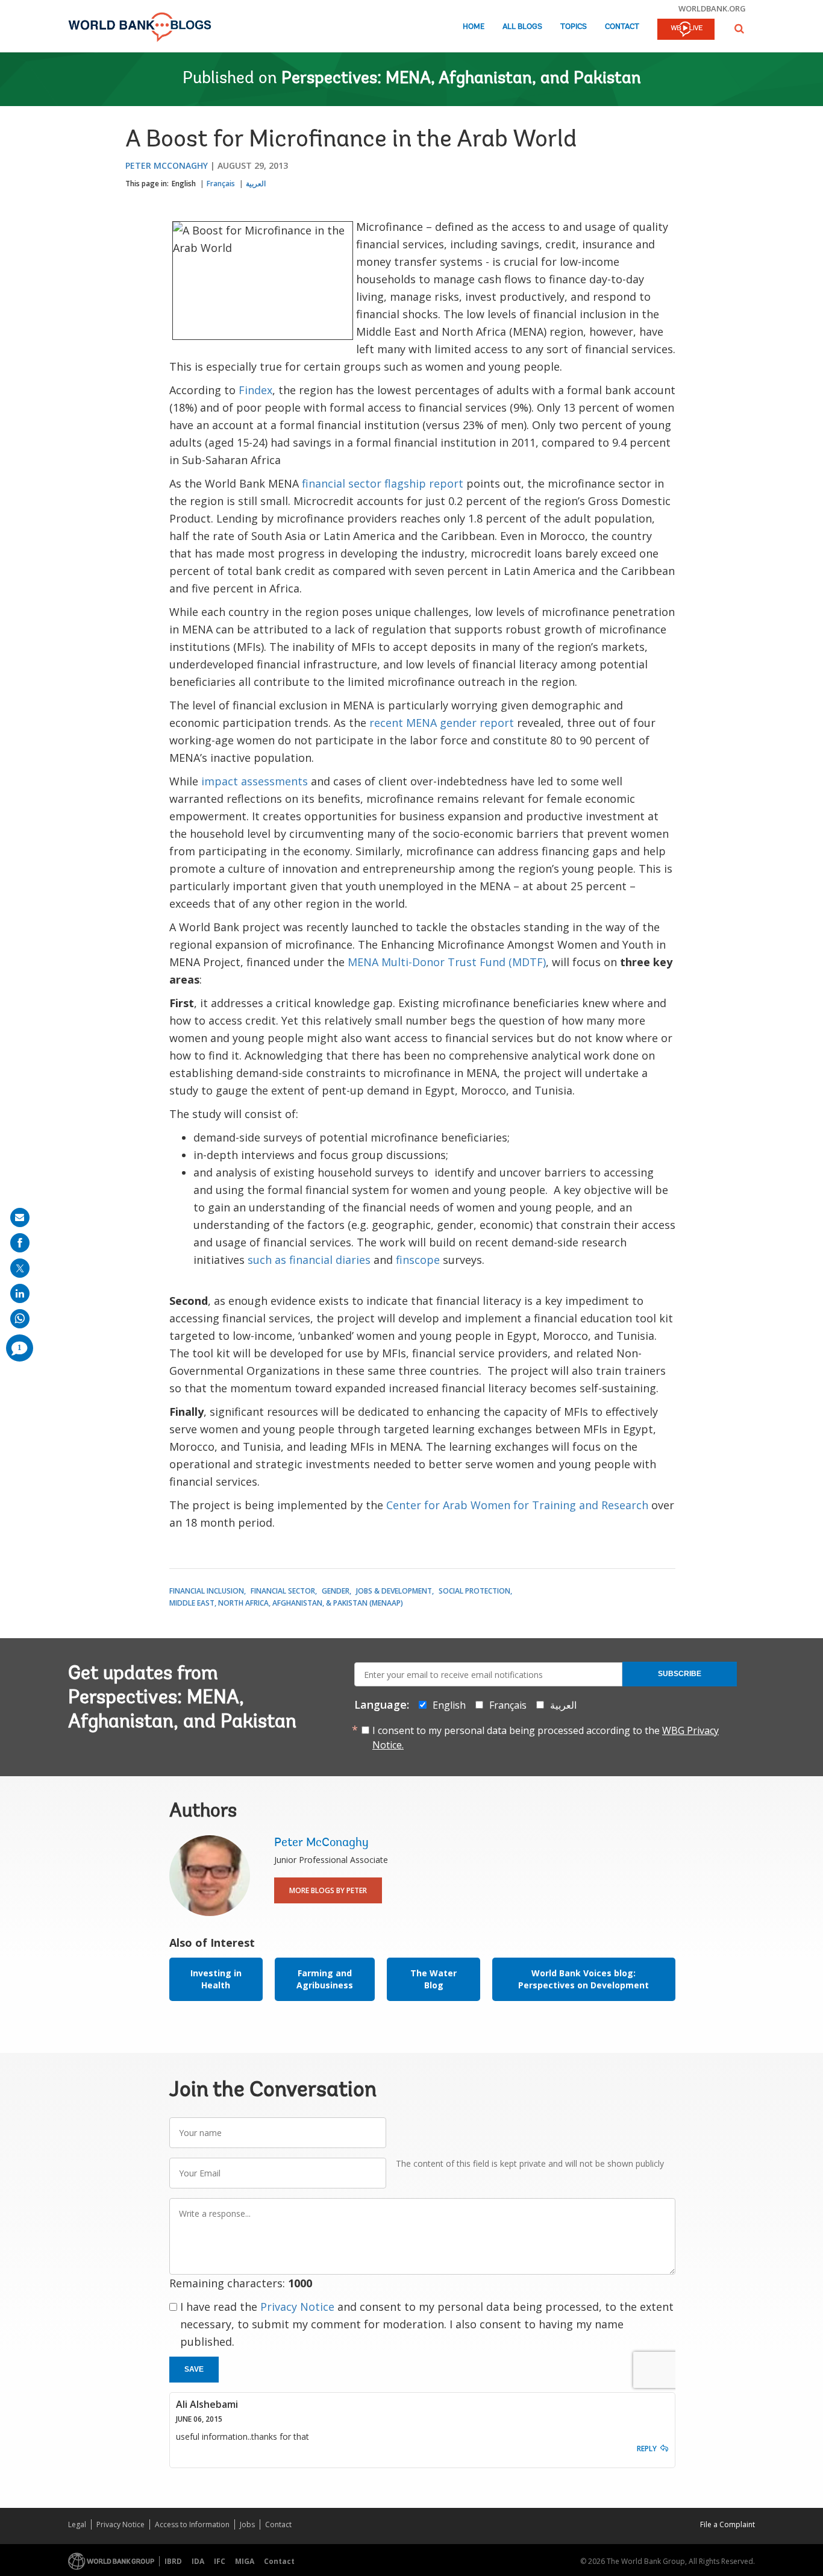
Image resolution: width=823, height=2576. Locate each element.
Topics (574, 27)
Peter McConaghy (167, 165)
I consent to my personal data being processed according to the (546, 1738)
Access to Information (192, 2524)
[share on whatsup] (20, 1319)
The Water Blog (433, 1979)
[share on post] (20, 1268)
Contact (622, 27)
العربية (256, 184)
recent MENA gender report (442, 723)
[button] (739, 29)
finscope (419, 1260)
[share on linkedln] (20, 1293)
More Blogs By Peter (328, 1890)
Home (474, 27)
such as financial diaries (309, 1260)
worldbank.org (712, 8)
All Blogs (522, 27)
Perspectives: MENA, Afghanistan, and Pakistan (461, 79)
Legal (77, 2524)
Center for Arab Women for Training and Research (517, 1505)
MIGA (245, 2561)
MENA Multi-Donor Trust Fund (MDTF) (447, 962)
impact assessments (255, 781)
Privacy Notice (297, 2307)
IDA (198, 2561)
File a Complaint (728, 2524)
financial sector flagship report (384, 483)
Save (194, 2369)
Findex (255, 390)
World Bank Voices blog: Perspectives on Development (584, 1979)
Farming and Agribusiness (325, 1979)
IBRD (173, 2561)
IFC (220, 2561)
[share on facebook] (20, 1243)
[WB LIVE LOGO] (686, 30)
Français (221, 184)
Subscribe (680, 1674)
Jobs (247, 2524)
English (184, 184)
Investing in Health (216, 1979)
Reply (647, 2449)
